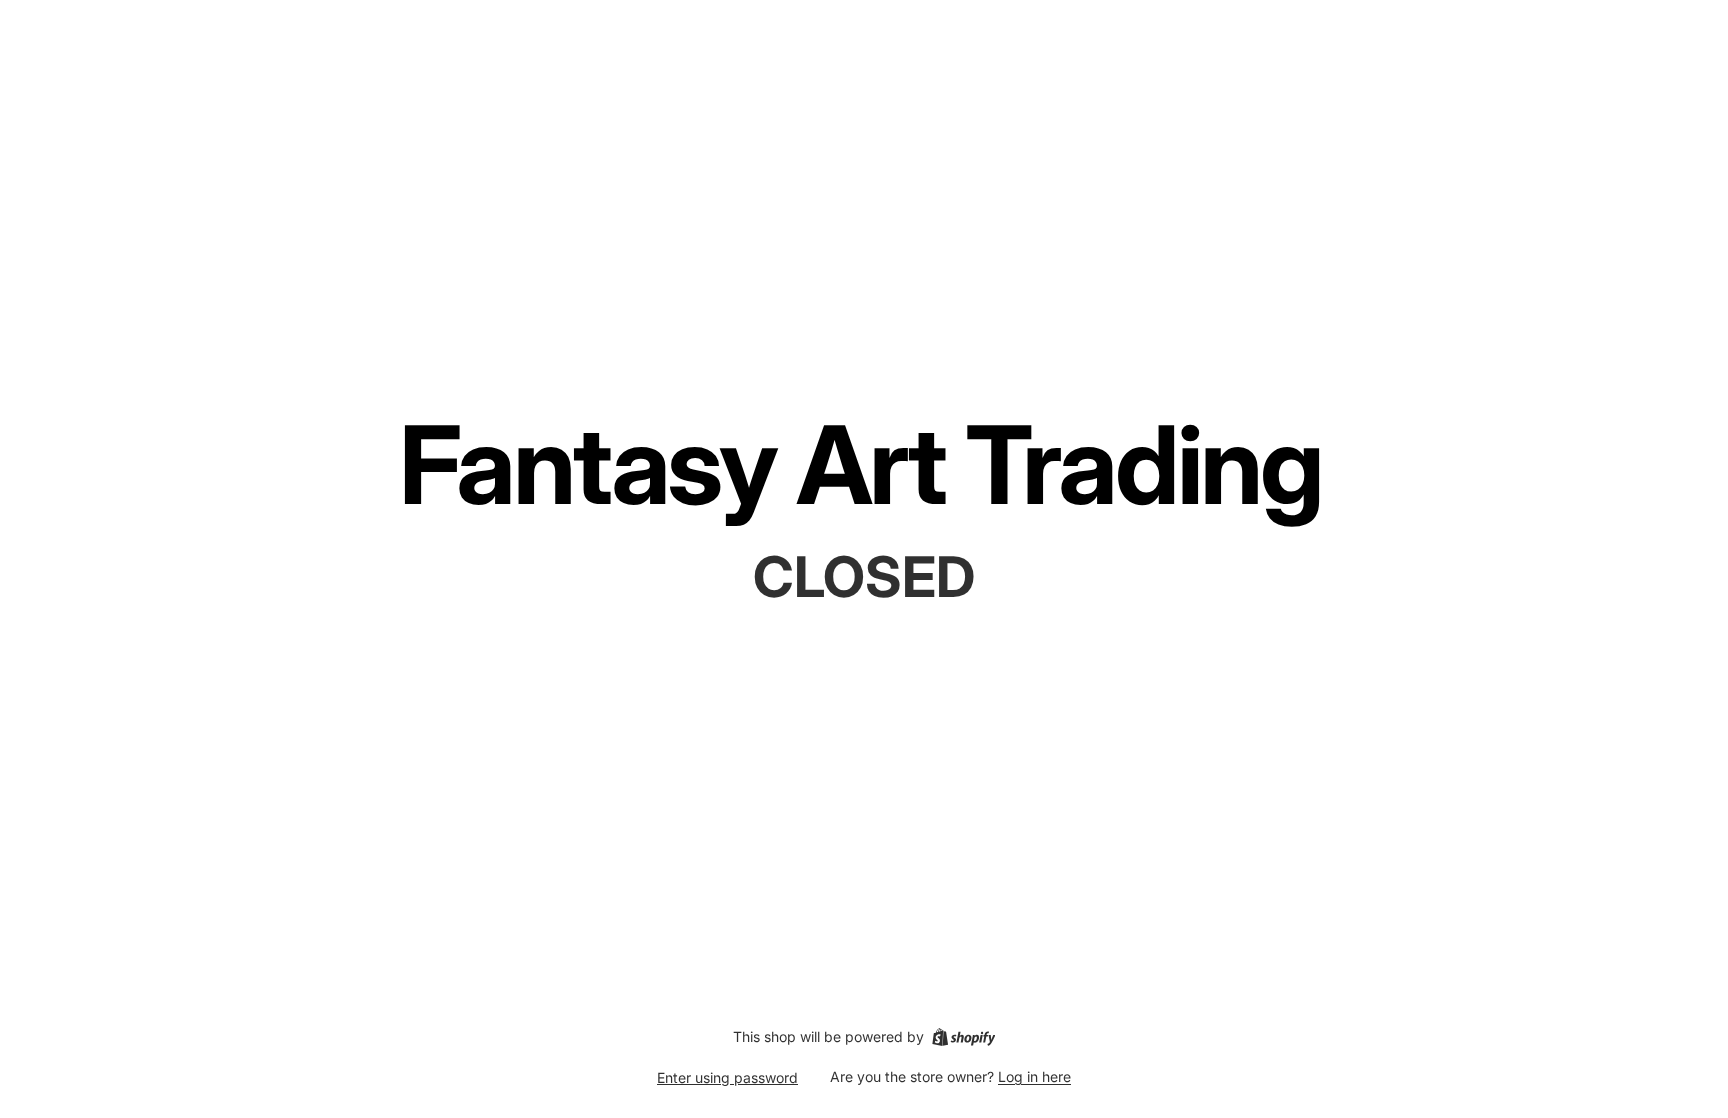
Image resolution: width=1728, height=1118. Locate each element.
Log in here (1034, 1076)
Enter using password (727, 1077)
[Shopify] (963, 1037)
